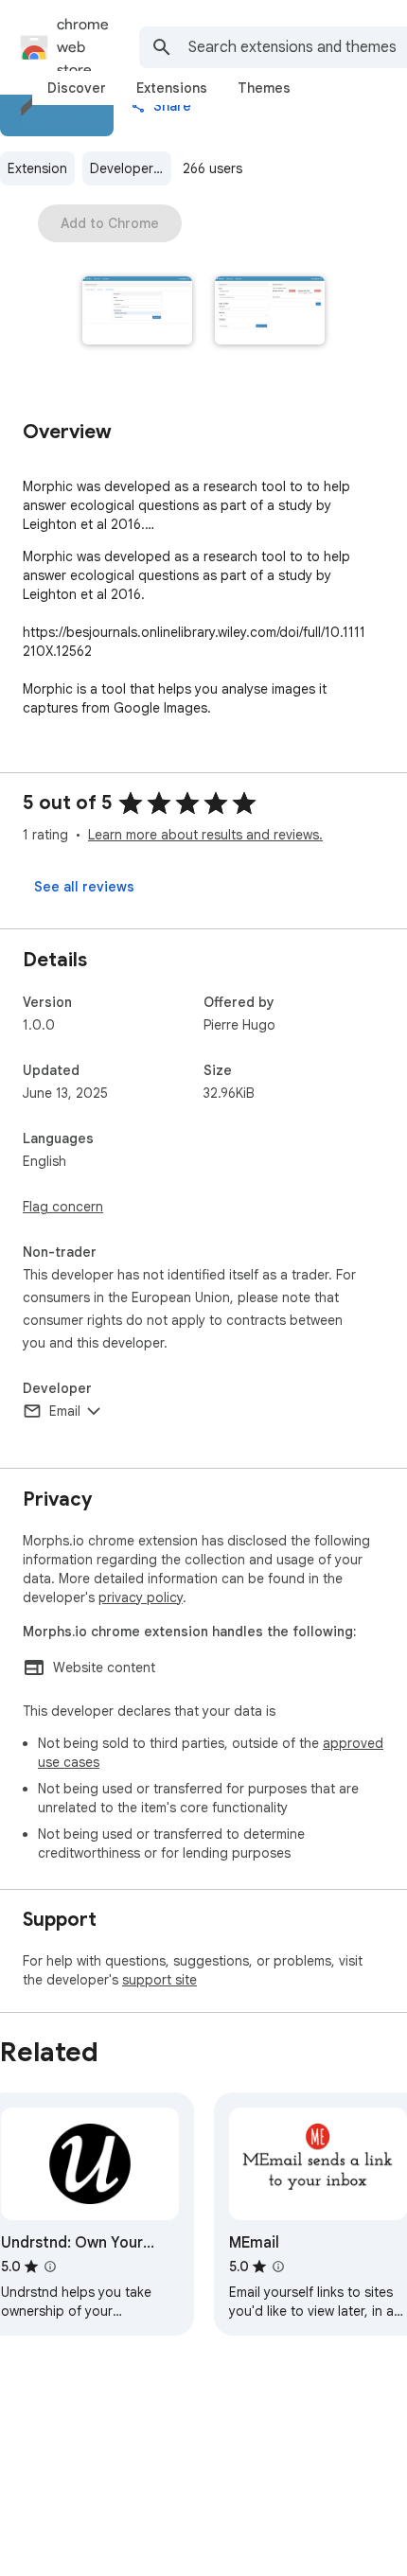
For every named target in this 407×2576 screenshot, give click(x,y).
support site (159, 1980)
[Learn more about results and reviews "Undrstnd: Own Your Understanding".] (50, 2267)
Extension (37, 168)
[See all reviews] (84, 887)
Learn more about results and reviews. (205, 835)
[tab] (77, 88)
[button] (137, 312)
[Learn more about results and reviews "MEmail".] (278, 2267)
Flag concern (63, 1207)
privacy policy (141, 1597)
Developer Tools (131, 168)
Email (65, 1411)
